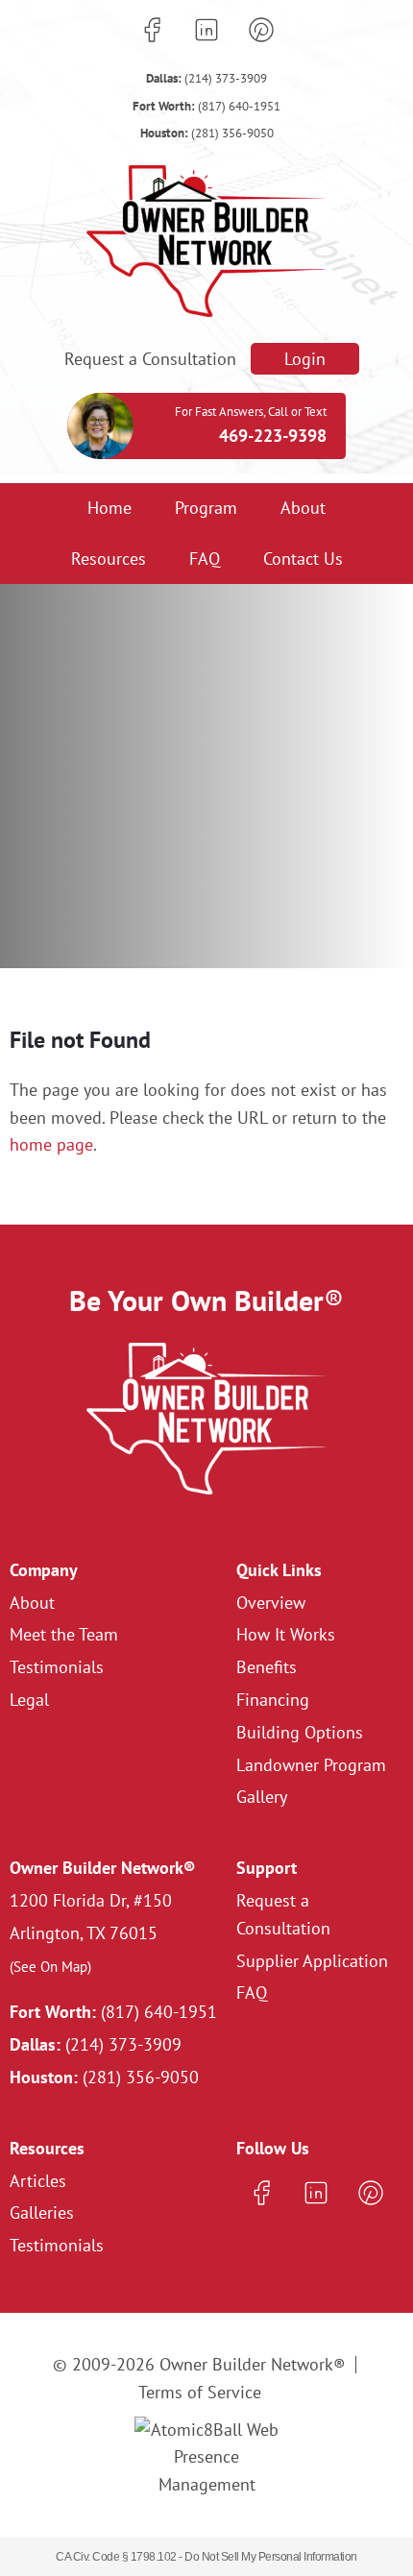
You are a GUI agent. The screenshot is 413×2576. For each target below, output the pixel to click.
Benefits (267, 1667)
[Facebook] (152, 30)
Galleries (42, 2212)
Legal (29, 1700)
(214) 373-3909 (206, 78)
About (303, 508)
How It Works (286, 1634)
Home (109, 508)
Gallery (262, 1797)
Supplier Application (312, 1961)
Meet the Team (64, 1634)
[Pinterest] (261, 30)
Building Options (300, 1732)
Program (206, 508)
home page (51, 1144)
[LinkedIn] (206, 30)
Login (305, 359)
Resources (109, 559)
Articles (38, 2181)
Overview (271, 1603)
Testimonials (57, 1667)
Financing (273, 1700)
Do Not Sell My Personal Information (271, 2557)
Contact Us (303, 559)
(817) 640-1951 (206, 106)
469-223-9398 (273, 436)
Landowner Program (311, 1765)
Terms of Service (200, 2392)
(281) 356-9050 (207, 133)
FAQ (205, 559)
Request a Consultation (150, 359)
